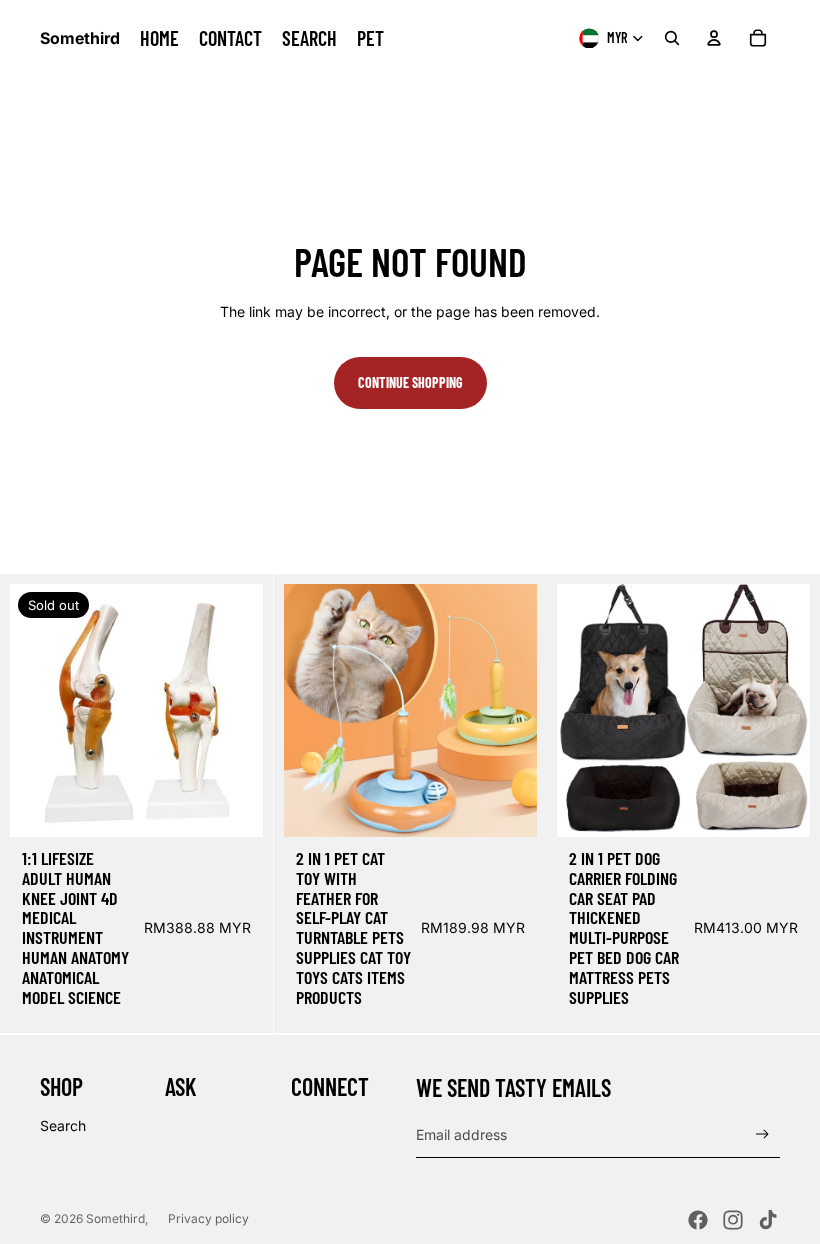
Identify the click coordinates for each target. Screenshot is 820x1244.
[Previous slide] (40, 711)
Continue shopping (410, 382)
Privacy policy (208, 1218)
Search (63, 1125)
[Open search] (672, 38)
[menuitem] (159, 38)
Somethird (115, 1218)
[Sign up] (762, 1134)
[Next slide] (233, 711)
